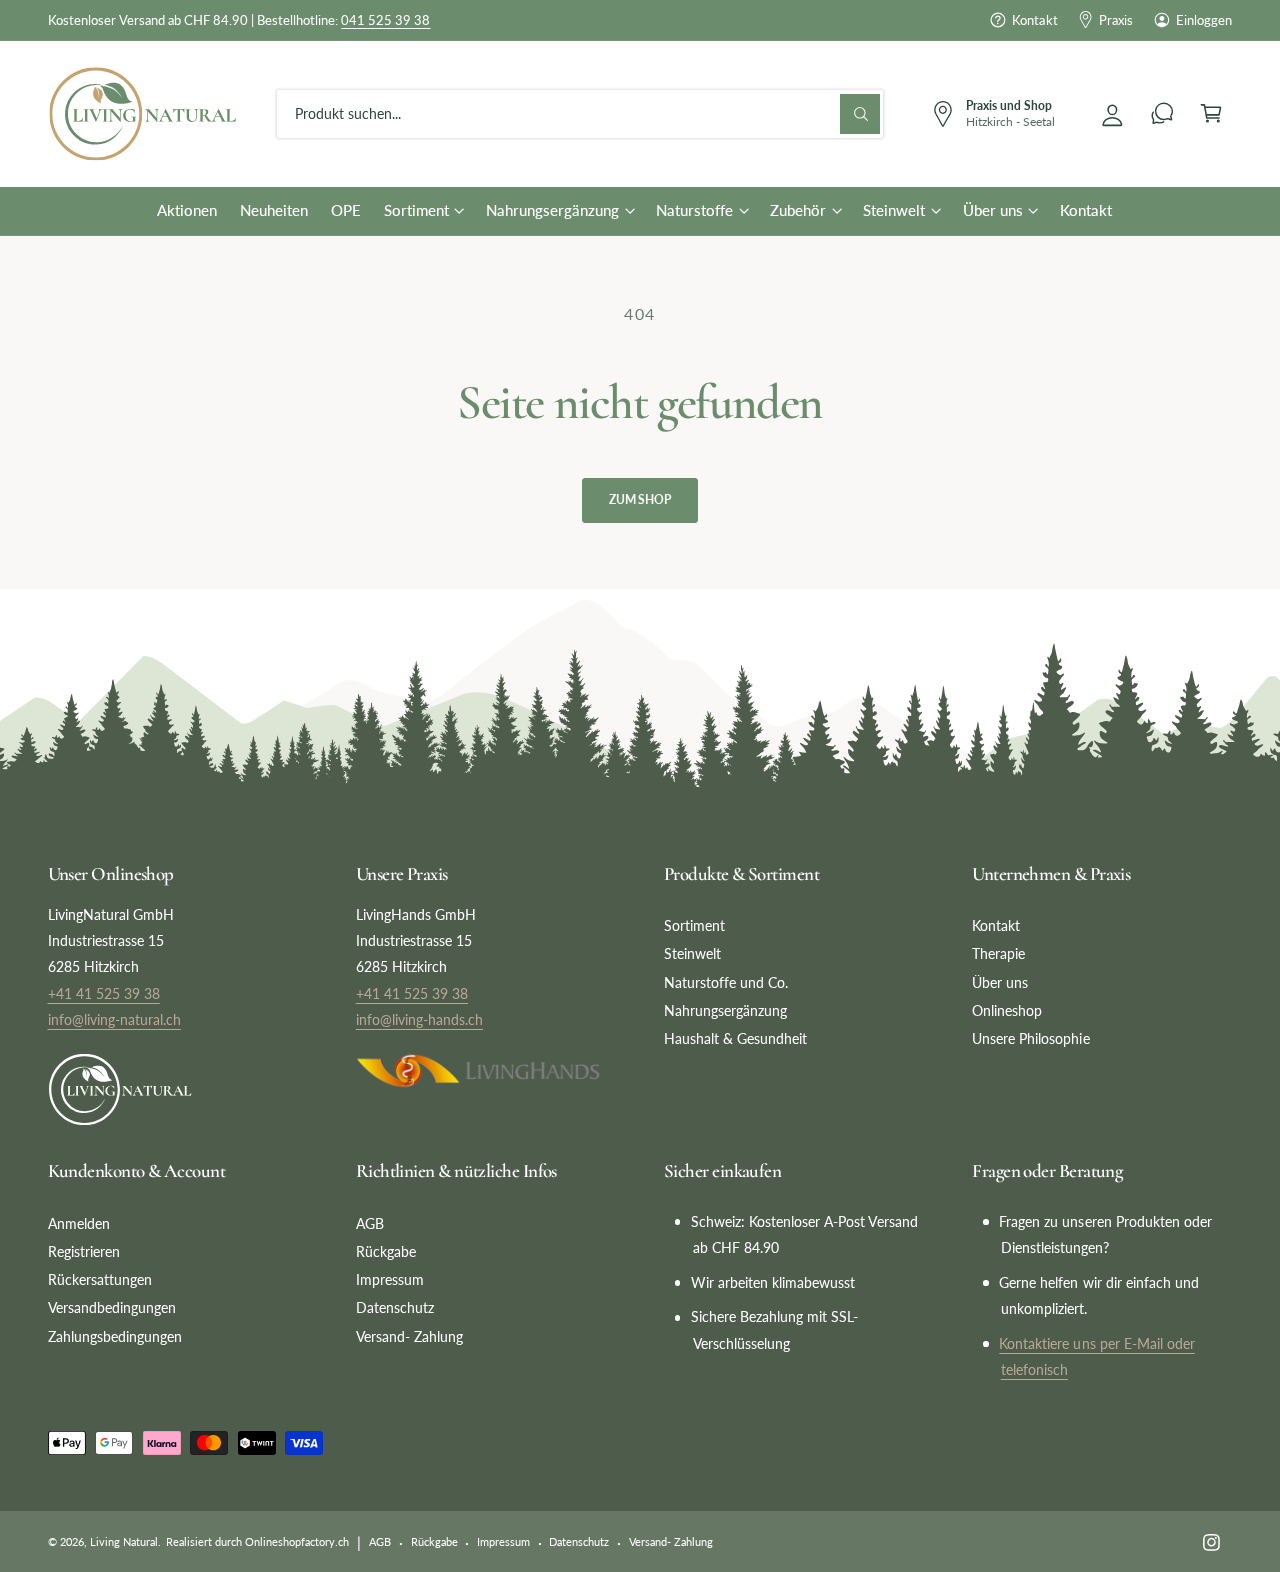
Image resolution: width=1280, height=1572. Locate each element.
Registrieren (84, 1251)
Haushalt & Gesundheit (735, 1038)
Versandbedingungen (112, 1307)
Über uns (993, 210)
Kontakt (1034, 20)
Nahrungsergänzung (552, 210)
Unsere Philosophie (1030, 1038)
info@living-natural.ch (114, 1019)
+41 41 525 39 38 (104, 993)
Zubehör (798, 210)
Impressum (390, 1279)
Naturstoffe (694, 210)
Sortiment (416, 210)
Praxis (1116, 20)
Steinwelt (894, 210)
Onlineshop (1007, 1010)
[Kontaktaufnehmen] (1162, 113)
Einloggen (1204, 20)
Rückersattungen (100, 1279)
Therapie (998, 953)
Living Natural (124, 1541)
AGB (370, 1223)
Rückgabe (386, 1251)
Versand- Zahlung (409, 1336)
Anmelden (79, 1223)
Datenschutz (395, 1307)
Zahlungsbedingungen (115, 1336)
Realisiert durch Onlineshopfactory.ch (258, 1541)
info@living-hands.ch (419, 1019)
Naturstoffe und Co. (726, 982)
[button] (1211, 113)
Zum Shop (640, 499)
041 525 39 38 (385, 20)
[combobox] (580, 113)
